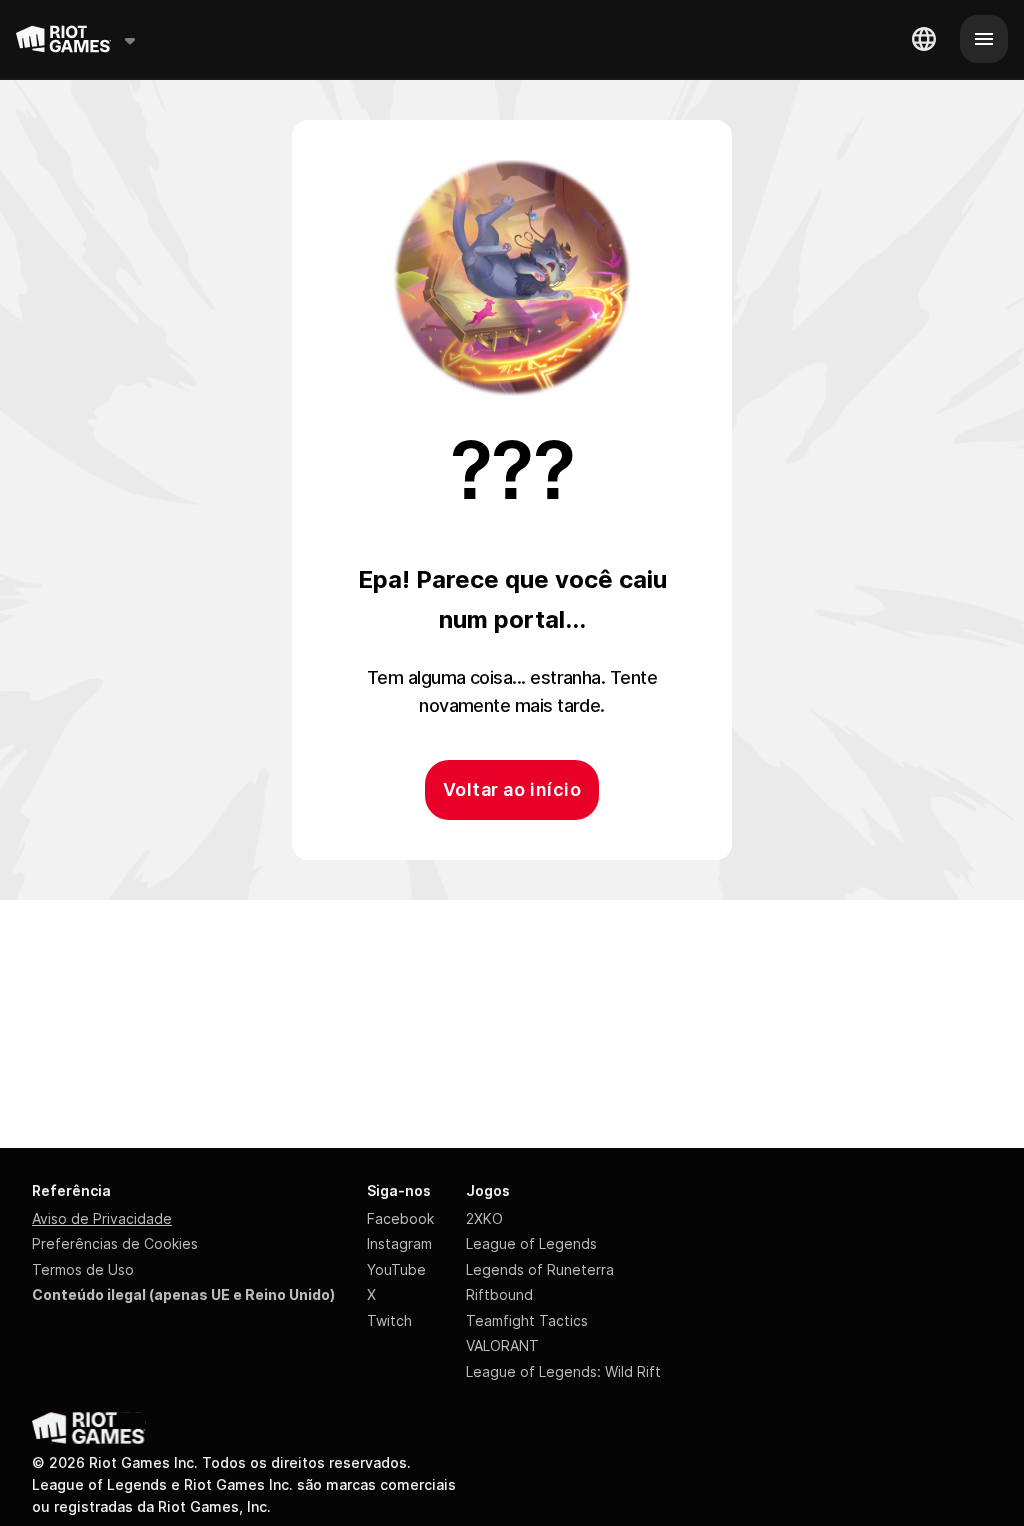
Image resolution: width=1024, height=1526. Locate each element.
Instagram (399, 1243)
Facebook (400, 1218)
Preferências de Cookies (115, 1243)
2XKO (484, 1218)
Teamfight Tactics (527, 1320)
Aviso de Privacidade (102, 1218)
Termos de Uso (83, 1269)
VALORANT (502, 1345)
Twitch (389, 1320)
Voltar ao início (512, 789)
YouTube (396, 1269)
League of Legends (531, 1243)
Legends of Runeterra (540, 1269)
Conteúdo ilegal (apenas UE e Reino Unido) (183, 1294)
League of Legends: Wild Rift (563, 1371)
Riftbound (499, 1294)
